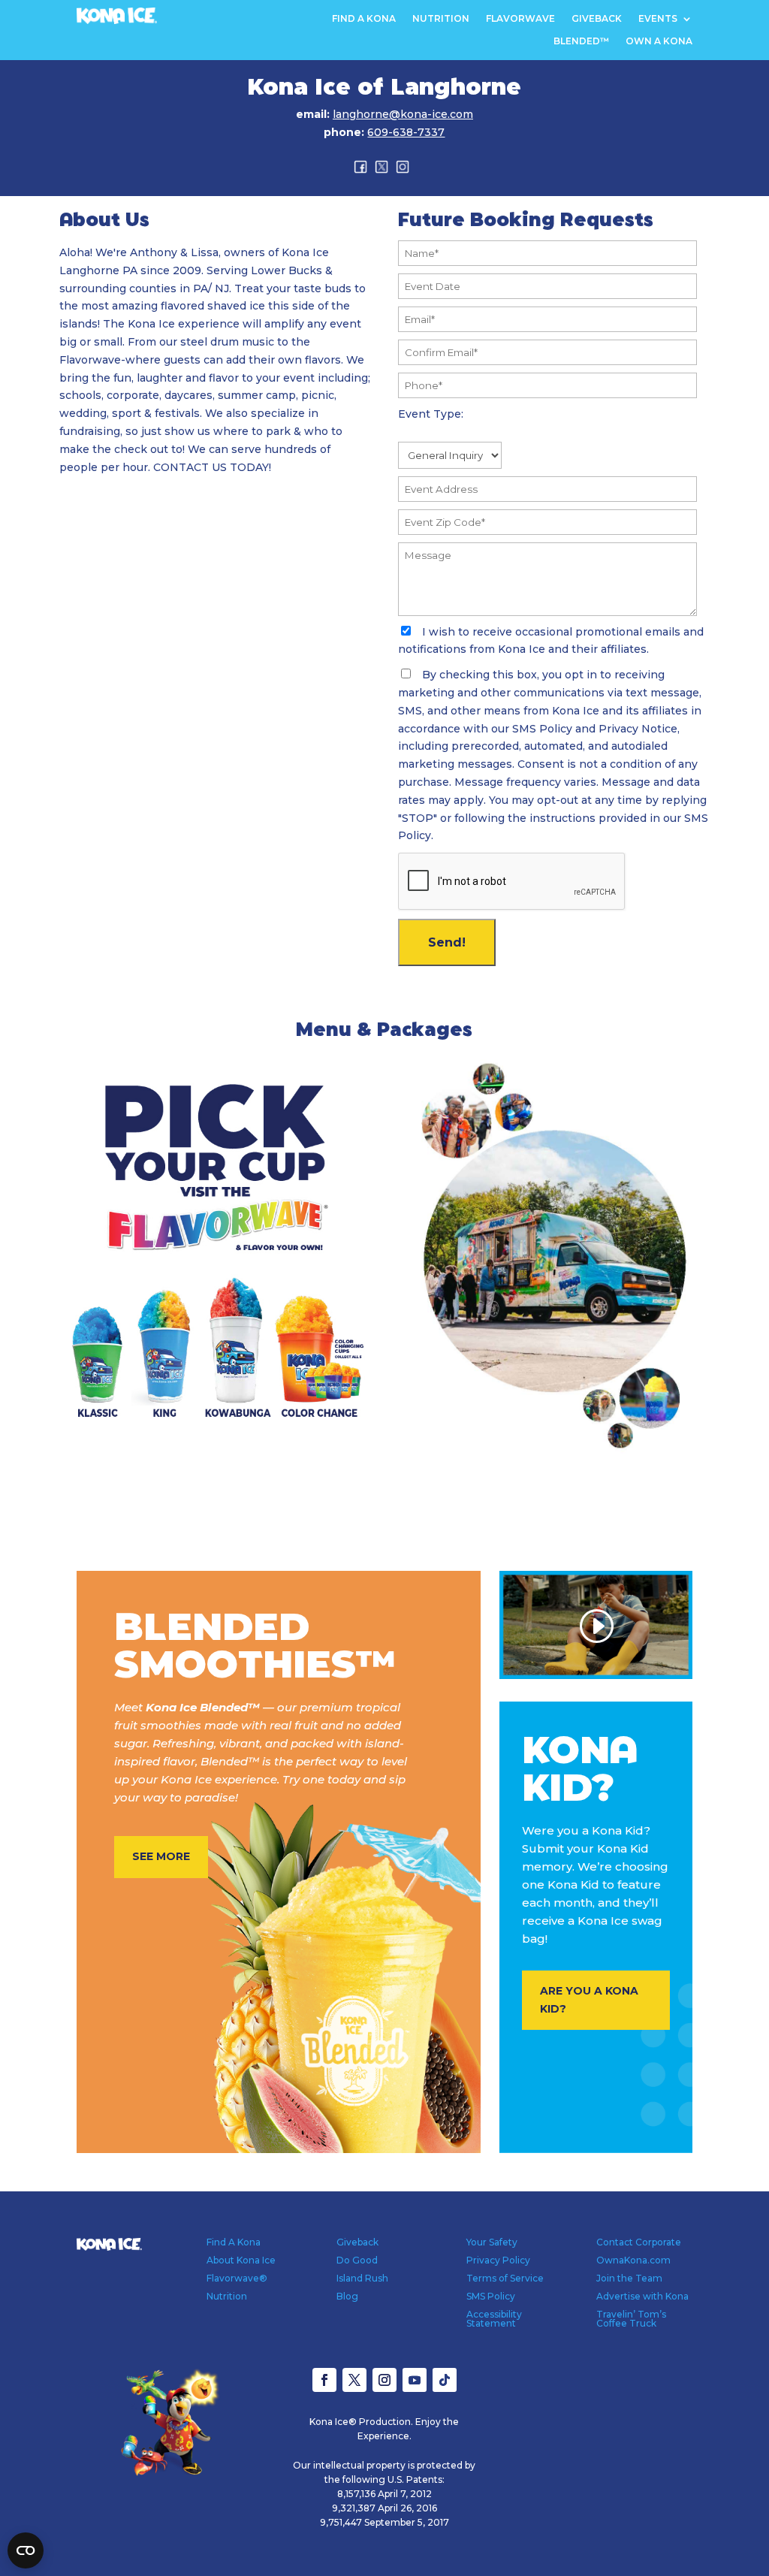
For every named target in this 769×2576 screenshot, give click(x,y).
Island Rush (362, 2278)
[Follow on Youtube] (415, 2380)
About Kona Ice (241, 2260)
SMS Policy (491, 2296)
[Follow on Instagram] (384, 2380)
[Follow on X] (354, 2380)
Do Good (357, 2260)
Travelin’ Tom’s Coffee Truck (631, 2319)
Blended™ (581, 41)
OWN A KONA (659, 41)
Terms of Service (505, 2278)
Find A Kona (364, 19)
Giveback (597, 19)
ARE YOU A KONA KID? (589, 2000)
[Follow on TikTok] (445, 2380)
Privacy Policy (498, 2260)
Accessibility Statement (494, 2319)
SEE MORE (161, 1856)
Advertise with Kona (642, 2296)
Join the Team (629, 2278)
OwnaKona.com (633, 2260)
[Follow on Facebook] (324, 2380)
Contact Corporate (639, 2242)
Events (658, 19)
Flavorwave (520, 19)
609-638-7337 (406, 132)
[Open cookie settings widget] (26, 2550)
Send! (447, 942)
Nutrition (441, 19)
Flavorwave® (237, 2278)
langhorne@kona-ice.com (403, 114)
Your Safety (492, 2242)
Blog (347, 2296)
